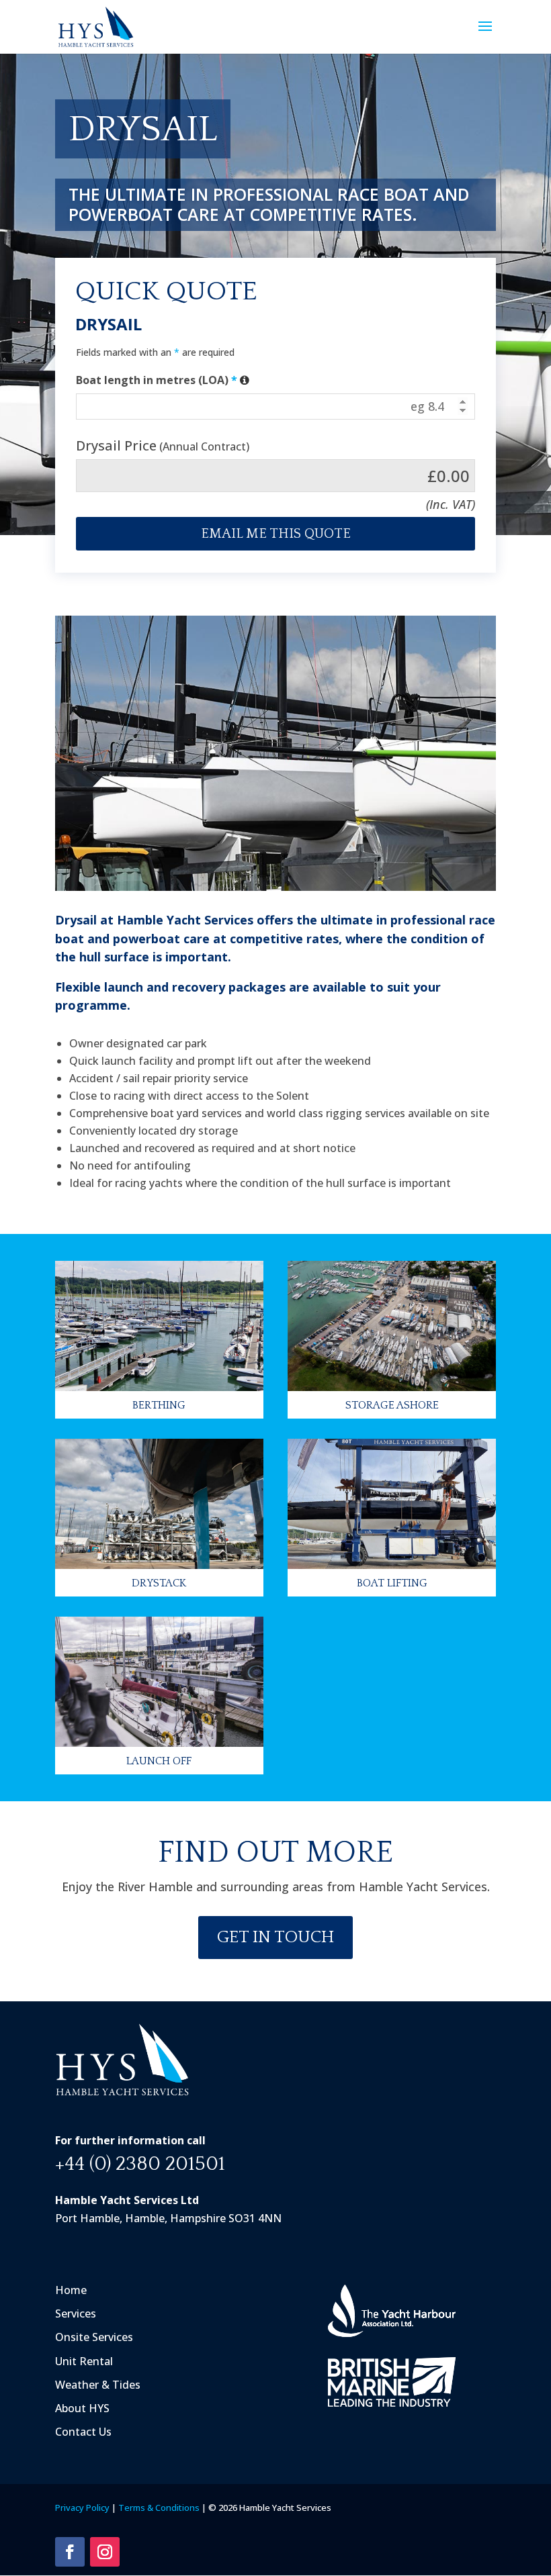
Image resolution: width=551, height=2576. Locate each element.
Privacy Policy (82, 2508)
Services (76, 2313)
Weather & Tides (98, 2385)
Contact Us (83, 2432)
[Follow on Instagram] (105, 2552)
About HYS (82, 2408)
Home (71, 2290)
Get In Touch (275, 1937)
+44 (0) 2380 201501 (140, 2164)
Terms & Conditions (159, 2508)
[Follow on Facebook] (70, 2552)
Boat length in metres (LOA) (163, 380)
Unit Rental (84, 2361)
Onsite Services (94, 2338)
